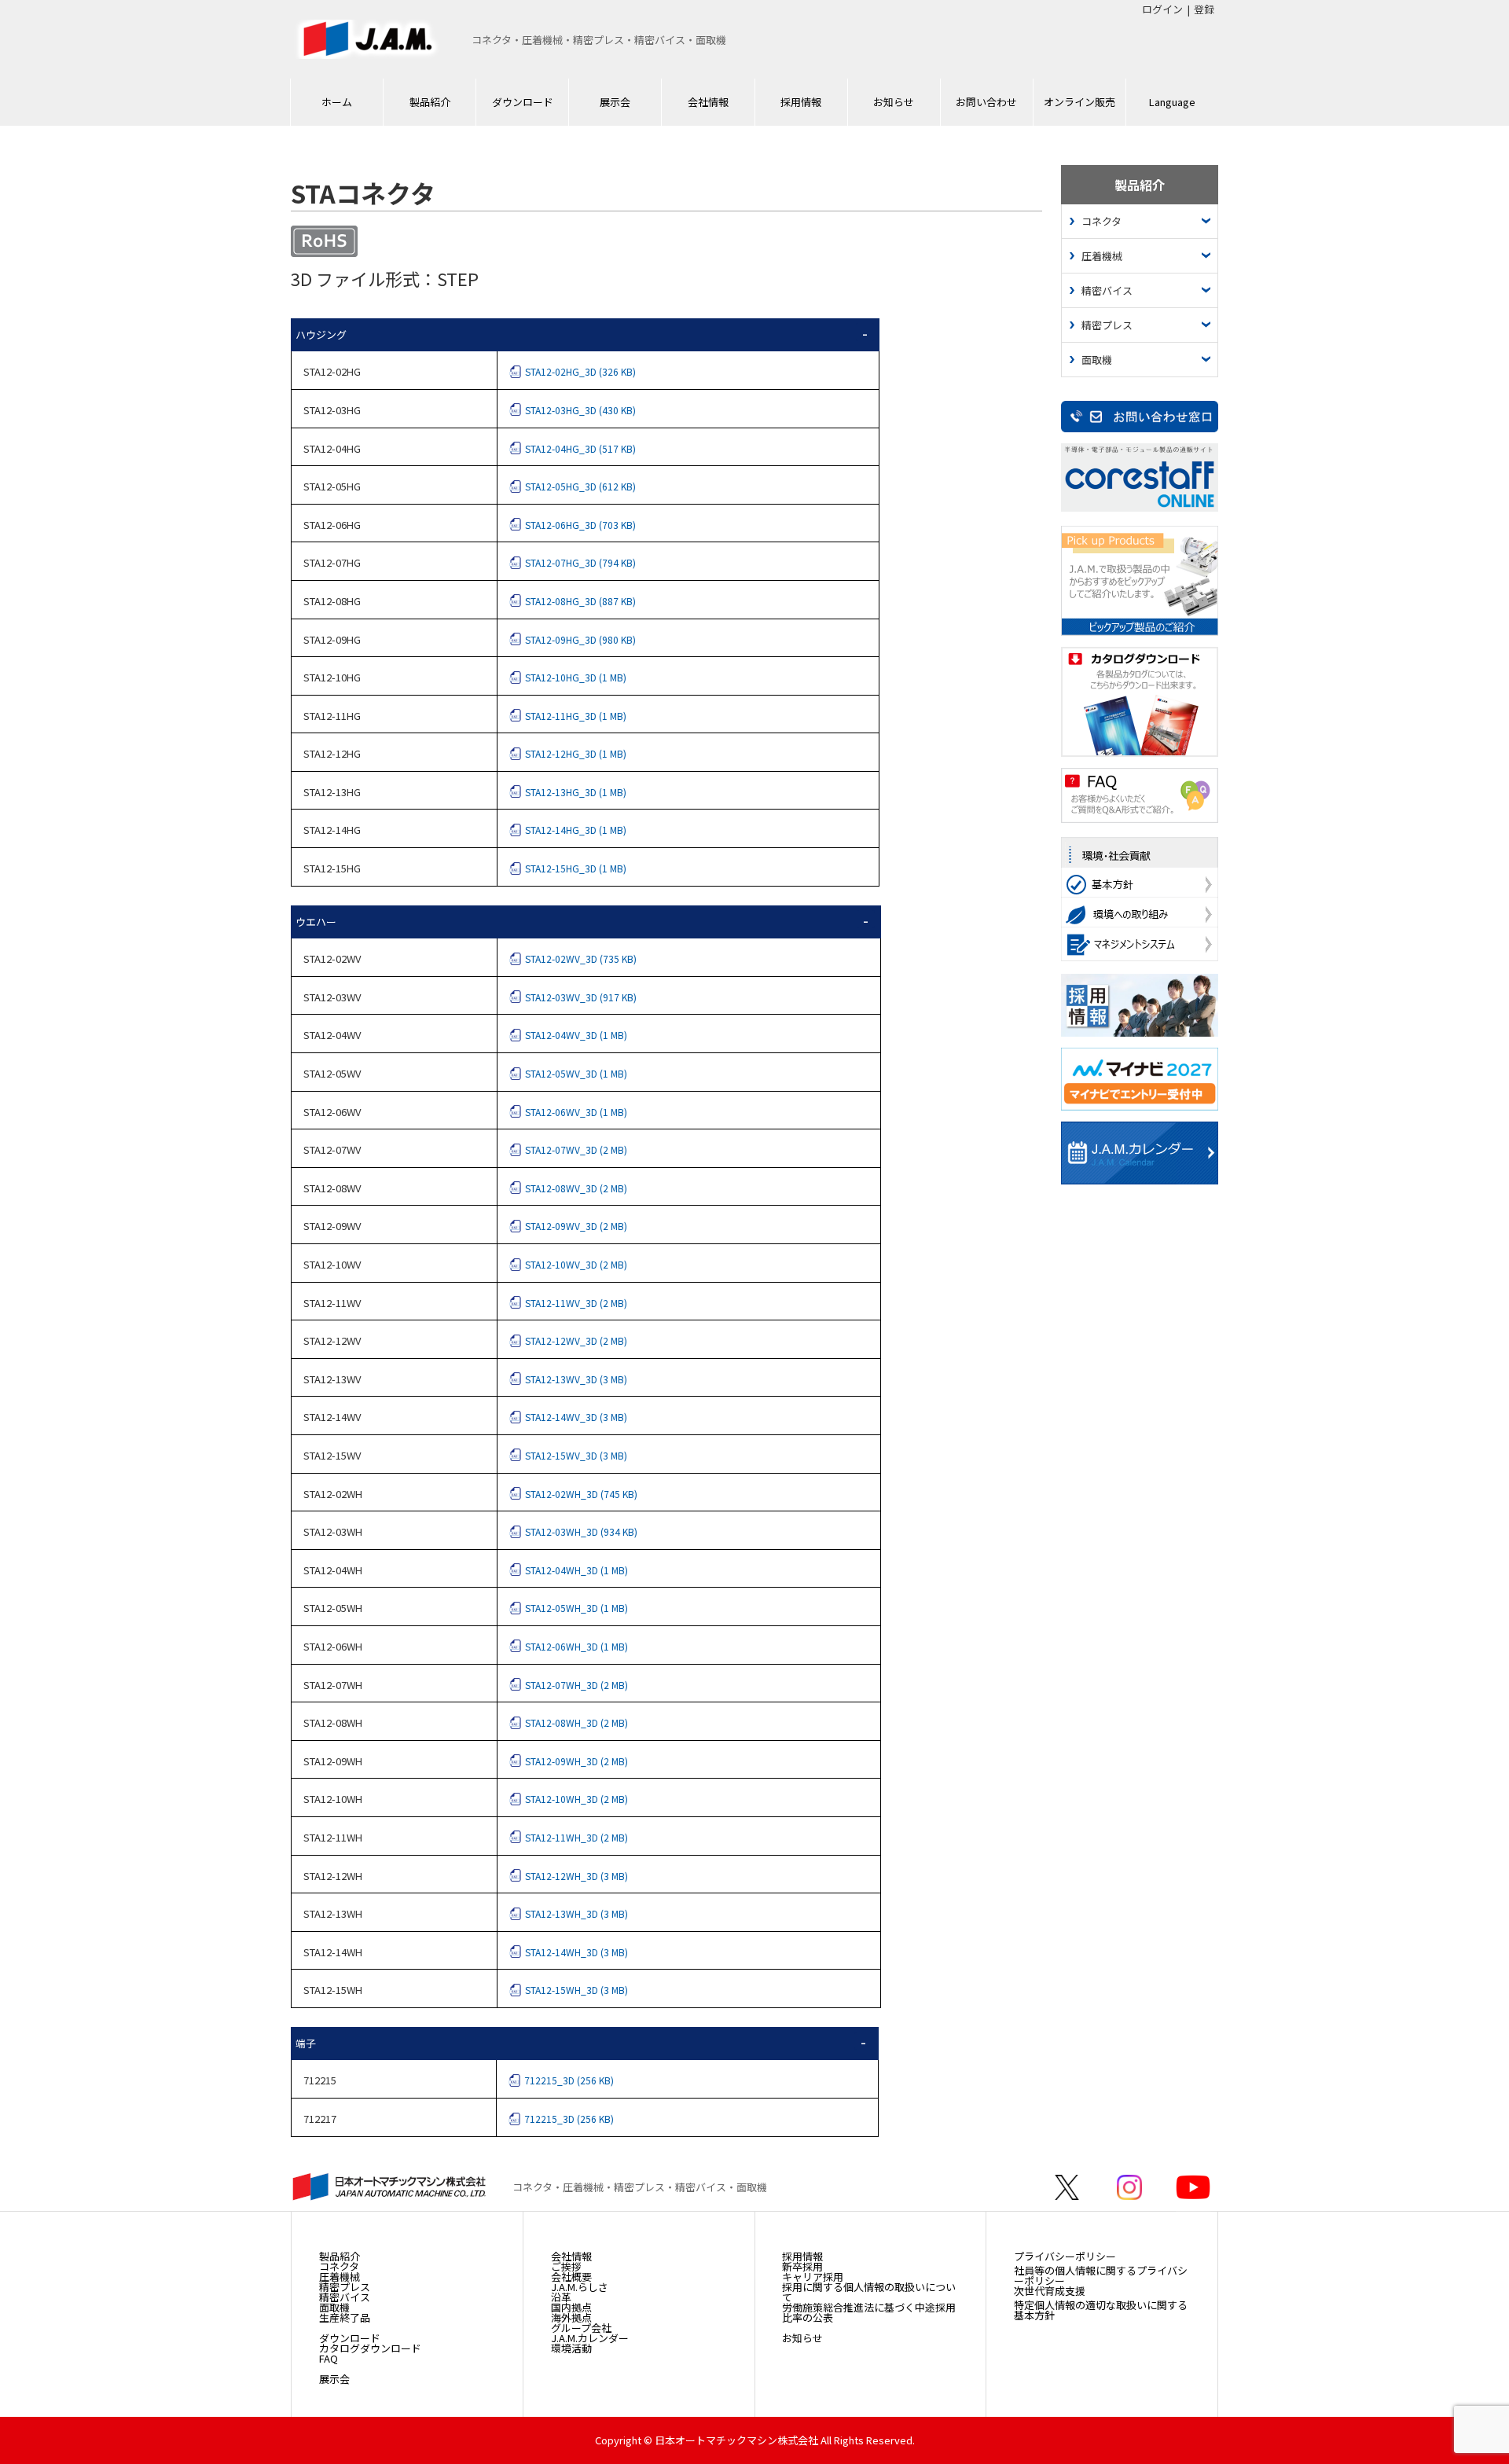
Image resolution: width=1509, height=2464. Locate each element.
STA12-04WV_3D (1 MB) (576, 1035)
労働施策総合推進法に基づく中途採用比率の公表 (869, 2312)
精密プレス (1107, 325)
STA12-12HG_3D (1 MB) (576, 753)
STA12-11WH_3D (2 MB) (576, 1837)
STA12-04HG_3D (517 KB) (580, 448)
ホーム (337, 102)
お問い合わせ (986, 102)
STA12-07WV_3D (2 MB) (576, 1149)
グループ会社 (581, 2328)
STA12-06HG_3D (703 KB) (580, 525)
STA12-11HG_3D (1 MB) (576, 716)
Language (1172, 102)
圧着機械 (1102, 256)
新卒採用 (802, 2266)
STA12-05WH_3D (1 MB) (576, 1608)
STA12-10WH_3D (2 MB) (576, 1799)
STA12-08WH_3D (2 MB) (576, 1722)
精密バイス (1107, 290)
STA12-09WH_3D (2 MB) (576, 1761)
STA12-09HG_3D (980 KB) (580, 639)
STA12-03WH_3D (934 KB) (581, 1531)
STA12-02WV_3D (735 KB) (581, 958)
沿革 (561, 2297)
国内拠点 (571, 2307)
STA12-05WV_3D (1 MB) (576, 1073)
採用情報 (801, 102)
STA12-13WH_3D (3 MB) (576, 1913)
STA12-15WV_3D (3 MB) (576, 1455)
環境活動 (571, 2348)
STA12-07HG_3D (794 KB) (580, 562)
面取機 (1097, 360)
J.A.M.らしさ (580, 2287)
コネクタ (1101, 221)
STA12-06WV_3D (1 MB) (576, 1112)
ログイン (1162, 9)
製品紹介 (430, 102)
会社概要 (571, 2277)
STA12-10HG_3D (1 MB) (576, 677)
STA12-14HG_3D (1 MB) (576, 830)
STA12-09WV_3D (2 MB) (576, 1226)
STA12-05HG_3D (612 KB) (580, 486)
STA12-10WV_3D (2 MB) (576, 1264)
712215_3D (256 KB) (569, 2080)
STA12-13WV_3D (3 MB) (576, 1379)
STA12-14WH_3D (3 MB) (576, 1952)
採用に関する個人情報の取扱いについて (869, 2292)
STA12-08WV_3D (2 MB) (576, 1188)
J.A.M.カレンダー (590, 2338)
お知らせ (894, 102)
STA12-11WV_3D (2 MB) (576, 1303)
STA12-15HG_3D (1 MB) (576, 868)
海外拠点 (571, 2317)
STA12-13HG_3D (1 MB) (576, 792)
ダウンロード (523, 102)
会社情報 (708, 102)
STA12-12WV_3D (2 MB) (576, 1340)
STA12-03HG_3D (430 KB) (580, 410)
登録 (1204, 9)
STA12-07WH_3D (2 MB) (576, 1685)
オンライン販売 (1079, 102)
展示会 (615, 102)
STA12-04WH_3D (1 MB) (576, 1570)
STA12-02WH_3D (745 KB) (581, 1494)
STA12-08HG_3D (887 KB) (580, 601)
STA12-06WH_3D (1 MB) (576, 1646)
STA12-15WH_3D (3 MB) (576, 1990)
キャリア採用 (813, 2277)
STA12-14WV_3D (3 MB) (576, 1417)
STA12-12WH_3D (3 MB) (576, 1876)
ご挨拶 (566, 2266)
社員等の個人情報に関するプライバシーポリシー (1101, 2275)
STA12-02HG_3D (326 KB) (580, 371)
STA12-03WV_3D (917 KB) (581, 997)
